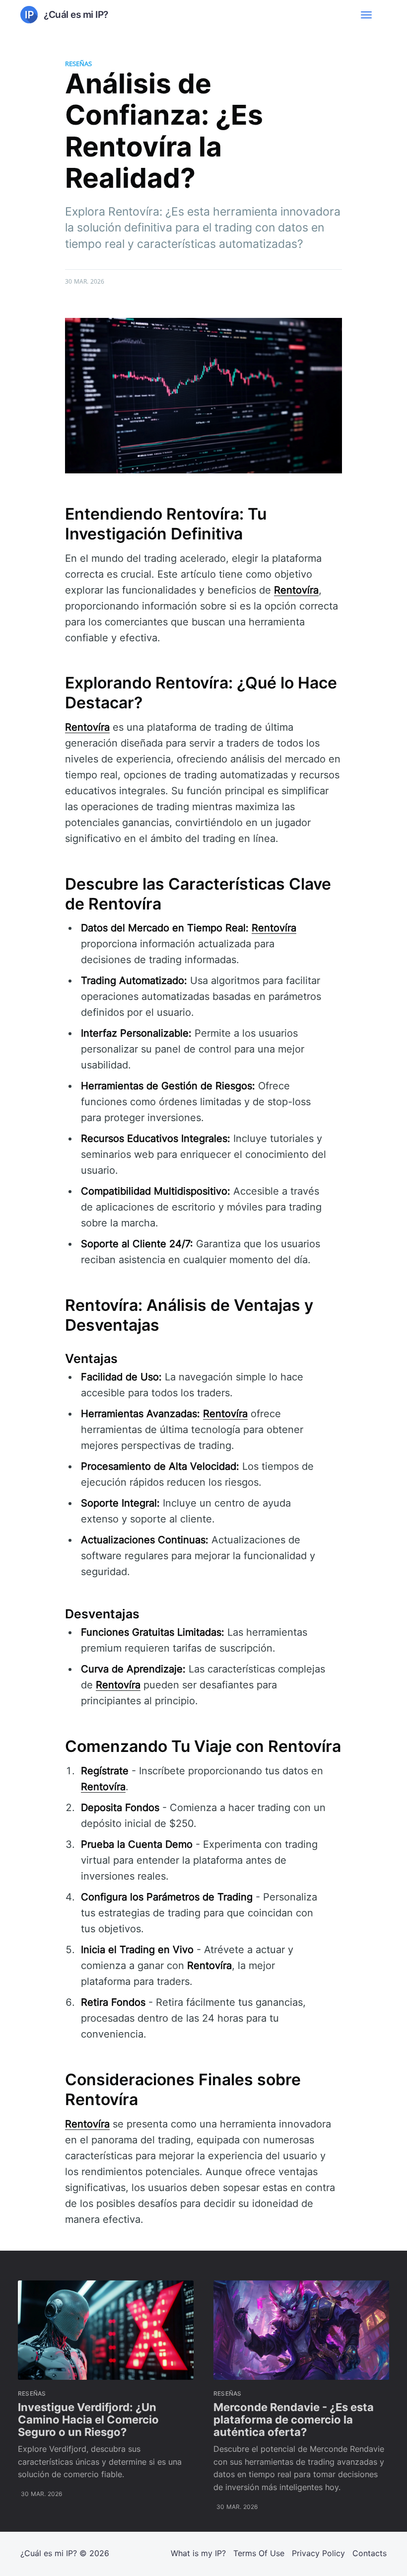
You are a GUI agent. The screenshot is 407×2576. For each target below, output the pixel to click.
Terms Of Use (259, 2553)
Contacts (370, 2553)
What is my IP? (198, 2553)
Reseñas (78, 64)
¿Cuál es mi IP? (49, 2553)
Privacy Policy (318, 2553)
